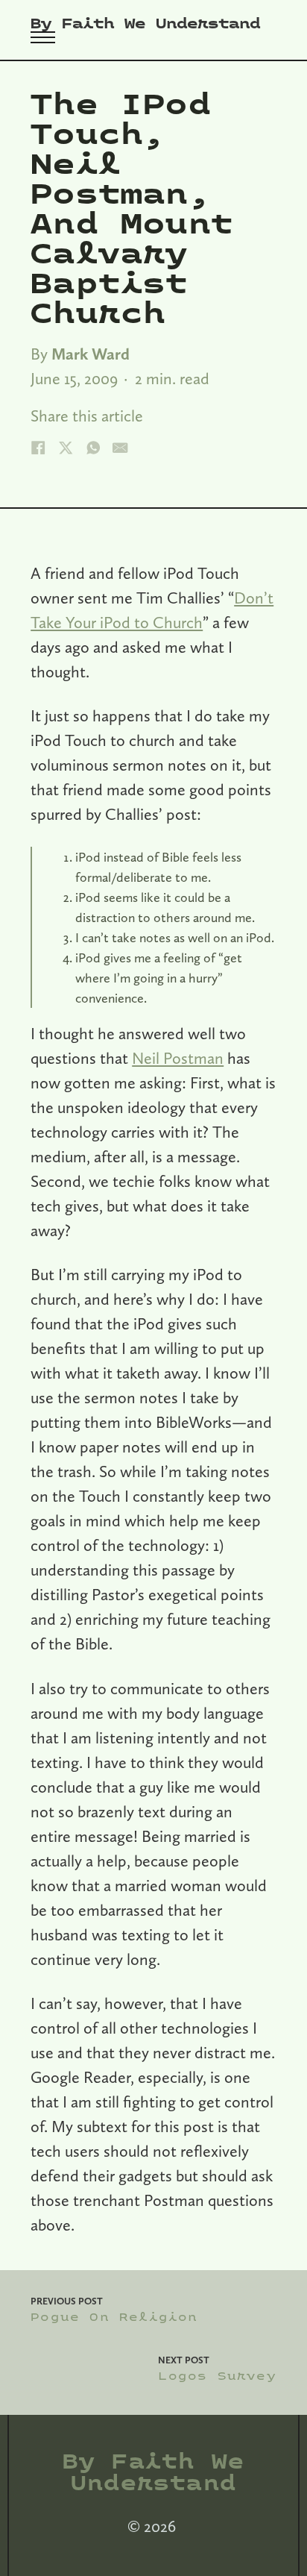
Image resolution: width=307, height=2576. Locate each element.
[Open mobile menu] (43, 37)
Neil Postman (178, 1058)
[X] (66, 448)
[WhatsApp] (93, 448)
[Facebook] (38, 448)
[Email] (120, 448)
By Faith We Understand (145, 24)
